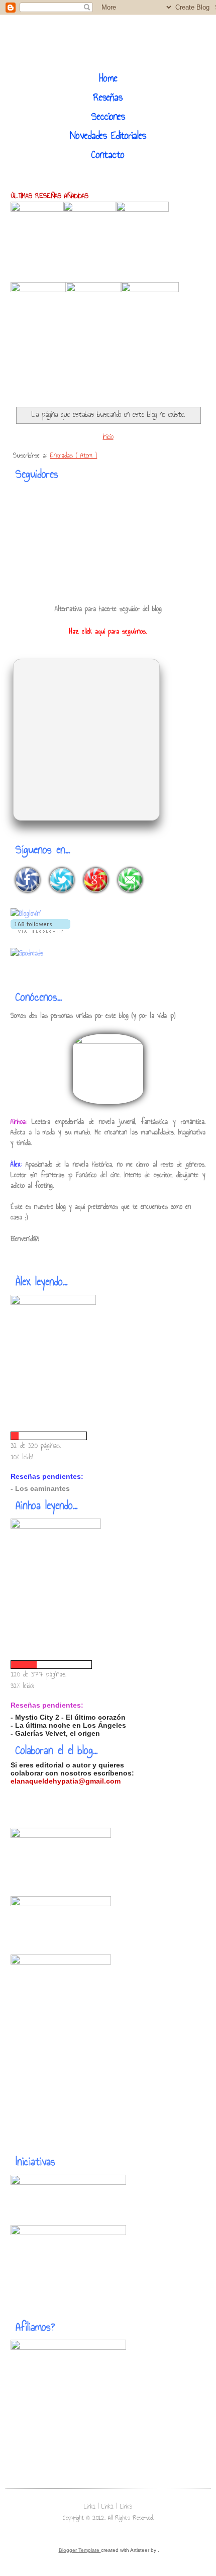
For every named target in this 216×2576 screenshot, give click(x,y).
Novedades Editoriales (108, 135)
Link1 (91, 2507)
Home (108, 78)
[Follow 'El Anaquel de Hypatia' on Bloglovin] (40, 930)
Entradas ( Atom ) (73, 455)
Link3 (126, 2507)
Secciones (108, 116)
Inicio (108, 437)
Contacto (108, 154)
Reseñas (108, 97)
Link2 (109, 2507)
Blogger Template (80, 2550)
